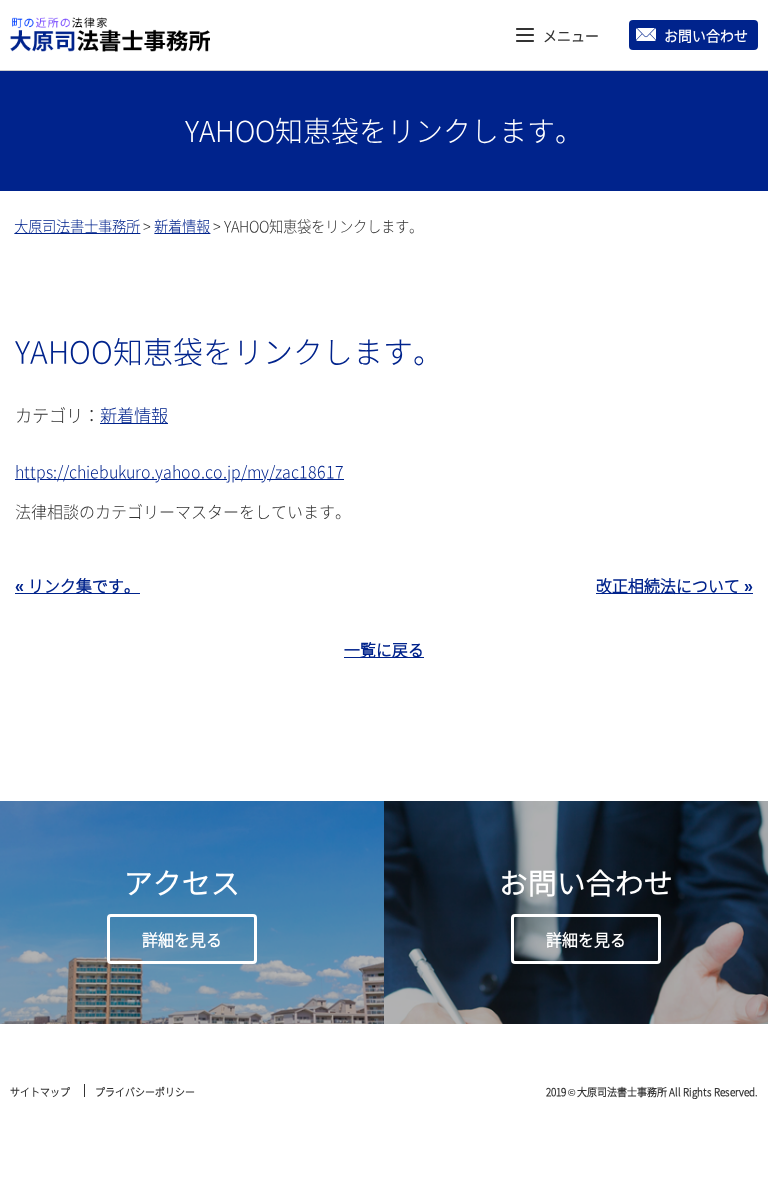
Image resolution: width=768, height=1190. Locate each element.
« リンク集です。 (77, 585)
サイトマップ (40, 1091)
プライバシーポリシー (145, 1091)
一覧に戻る (384, 649)
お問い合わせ (706, 35)
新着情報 (134, 415)
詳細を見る (182, 939)
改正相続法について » (674, 585)
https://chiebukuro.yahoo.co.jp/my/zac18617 (179, 471)
